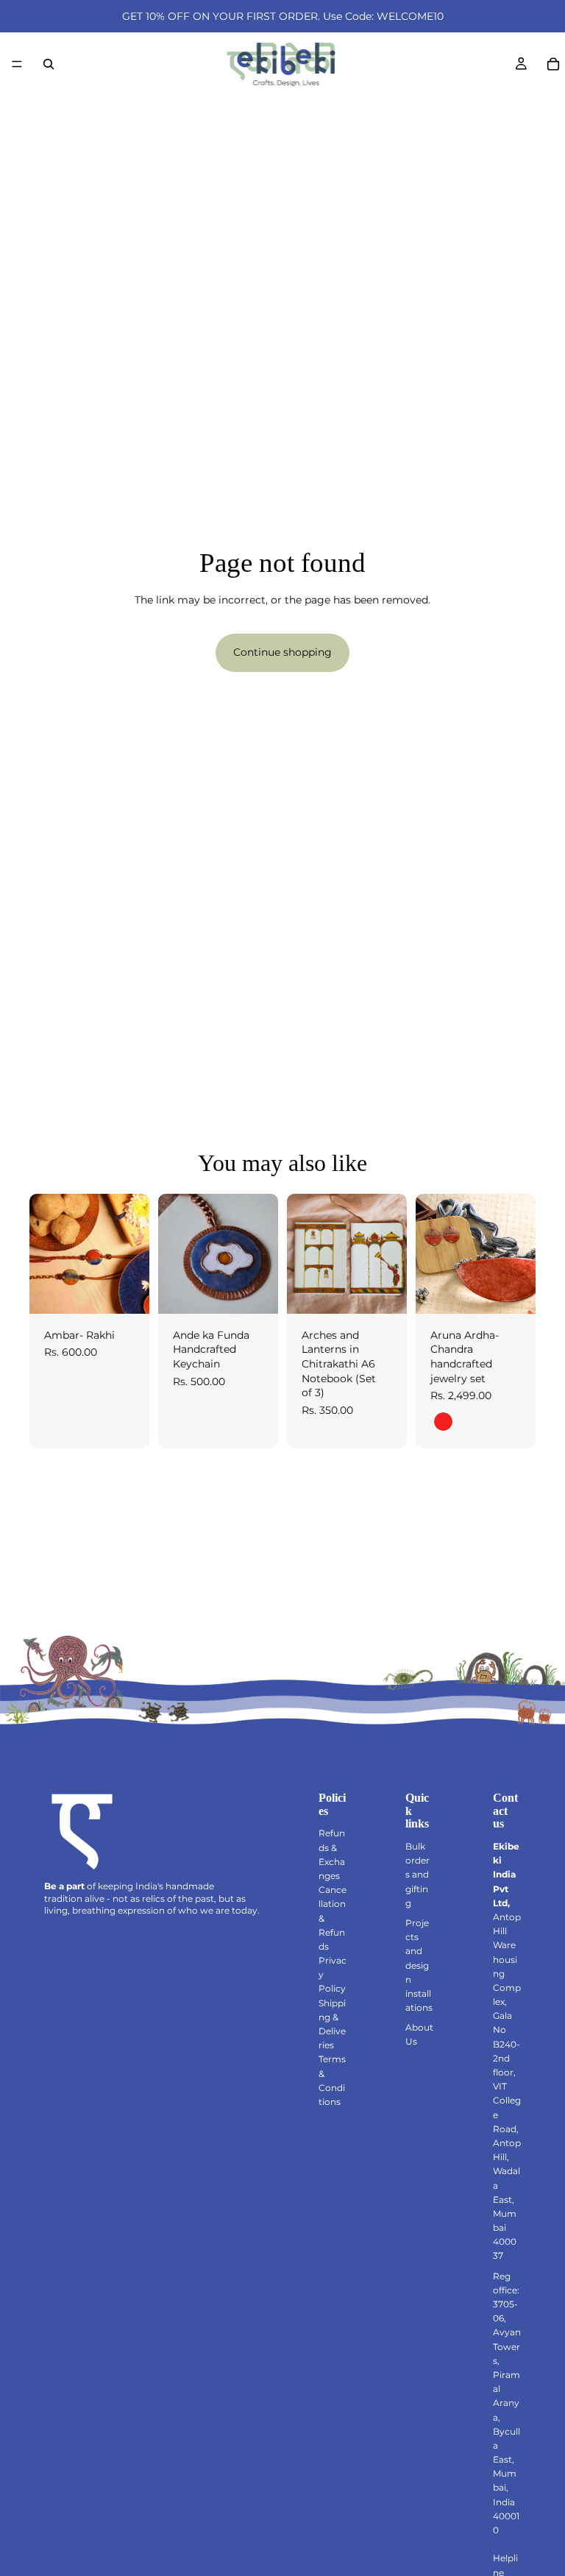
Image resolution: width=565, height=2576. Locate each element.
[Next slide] (133, 1253)
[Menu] (17, 64)
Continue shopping (282, 652)
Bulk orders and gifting (417, 1875)
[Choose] (127, 1291)
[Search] (49, 64)
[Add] (255, 1291)
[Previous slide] (46, 1253)
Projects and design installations (419, 1965)
